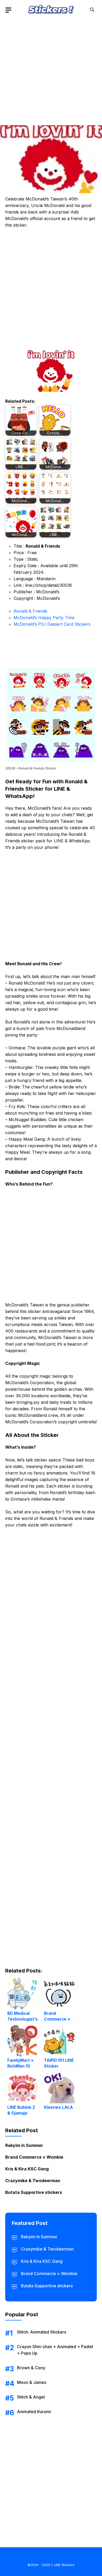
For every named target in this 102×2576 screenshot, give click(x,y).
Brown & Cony (31, 2368)
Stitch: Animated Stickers (42, 2332)
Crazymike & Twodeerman (33, 2181)
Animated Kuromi (34, 2412)
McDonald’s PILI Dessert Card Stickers (52, 624)
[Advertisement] (51, 70)
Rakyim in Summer (24, 2145)
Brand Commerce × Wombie (34, 2157)
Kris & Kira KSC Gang (27, 2169)
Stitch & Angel (31, 2397)
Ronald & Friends (30, 611)
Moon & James (32, 2382)
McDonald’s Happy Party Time (44, 618)
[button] (92, 10)
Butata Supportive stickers (34, 2192)
